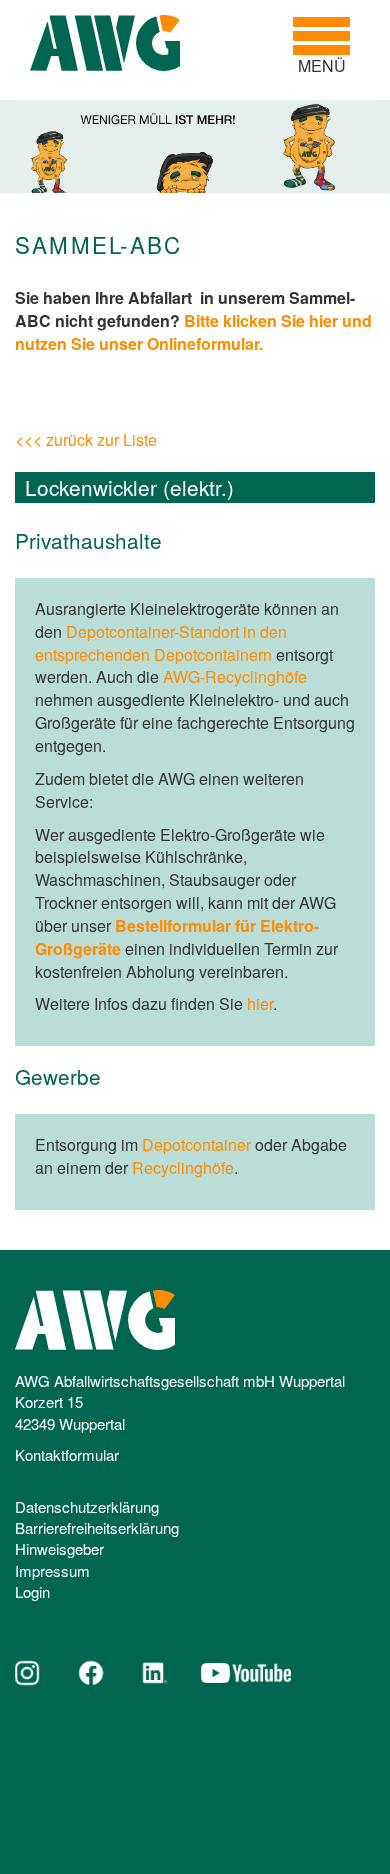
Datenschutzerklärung (87, 1506)
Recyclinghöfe (183, 1167)
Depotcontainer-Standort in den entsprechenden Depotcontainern (161, 643)
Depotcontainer (196, 1144)
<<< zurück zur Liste (86, 439)
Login (32, 1591)
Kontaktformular (67, 1454)
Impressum (52, 1570)
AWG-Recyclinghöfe (235, 676)
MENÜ (329, 46)
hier (260, 1003)
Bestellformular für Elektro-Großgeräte (177, 937)
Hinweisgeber (59, 1548)
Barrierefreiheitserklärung (97, 1527)
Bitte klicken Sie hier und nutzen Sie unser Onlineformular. (193, 332)
